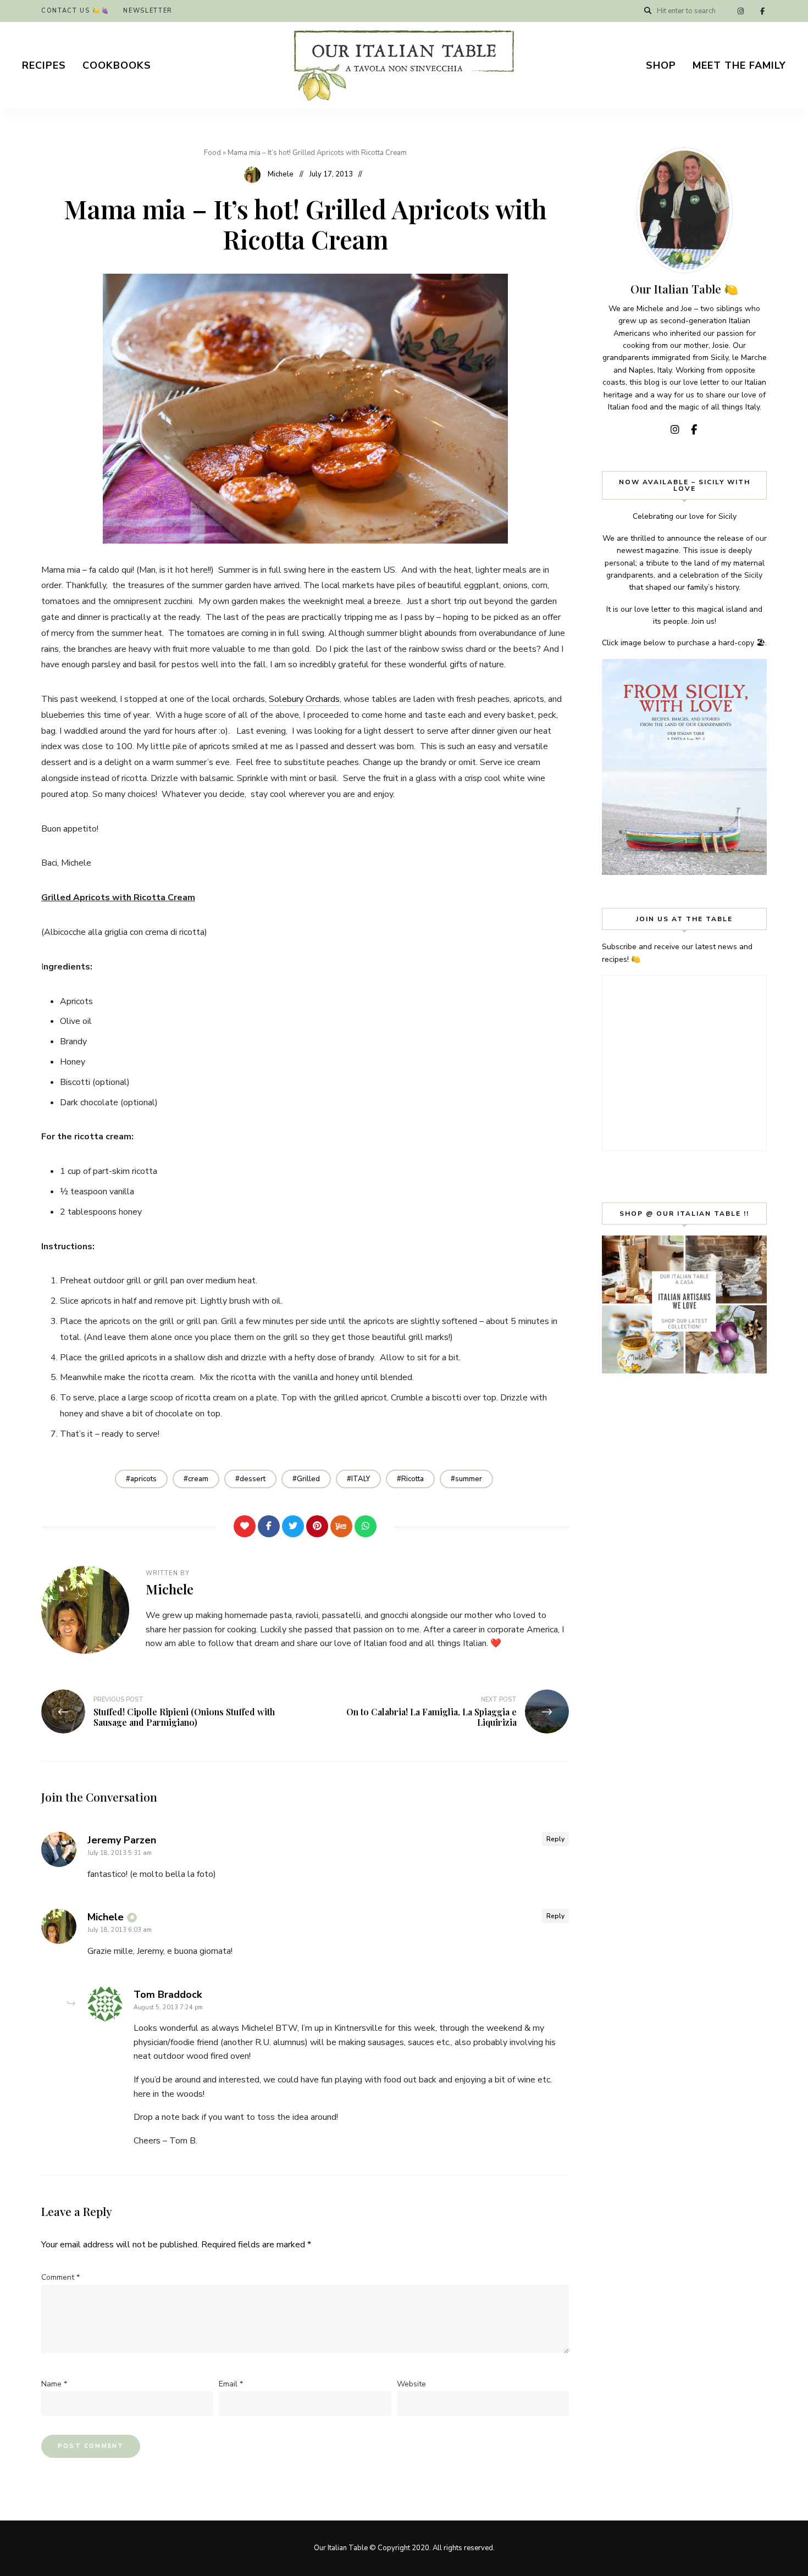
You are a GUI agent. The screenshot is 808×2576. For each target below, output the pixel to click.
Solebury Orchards (304, 699)
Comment (60, 2277)
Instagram (740, 11)
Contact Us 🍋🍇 (75, 11)
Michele (281, 174)
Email (231, 2384)
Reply (555, 1839)
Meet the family (739, 65)
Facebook (762, 11)
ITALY (361, 1479)
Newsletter (148, 11)
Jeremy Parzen (122, 1840)
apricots (143, 1479)
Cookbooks (117, 65)
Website (411, 2384)
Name (54, 2384)
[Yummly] (341, 1526)
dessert (253, 1479)
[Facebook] (269, 1526)
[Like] (245, 1526)
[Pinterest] (317, 1526)
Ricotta (413, 1479)
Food (212, 153)
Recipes (44, 65)
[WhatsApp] (366, 1526)
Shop (661, 65)
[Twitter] (293, 1526)
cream (198, 1479)
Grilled (308, 1479)
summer (469, 1479)
